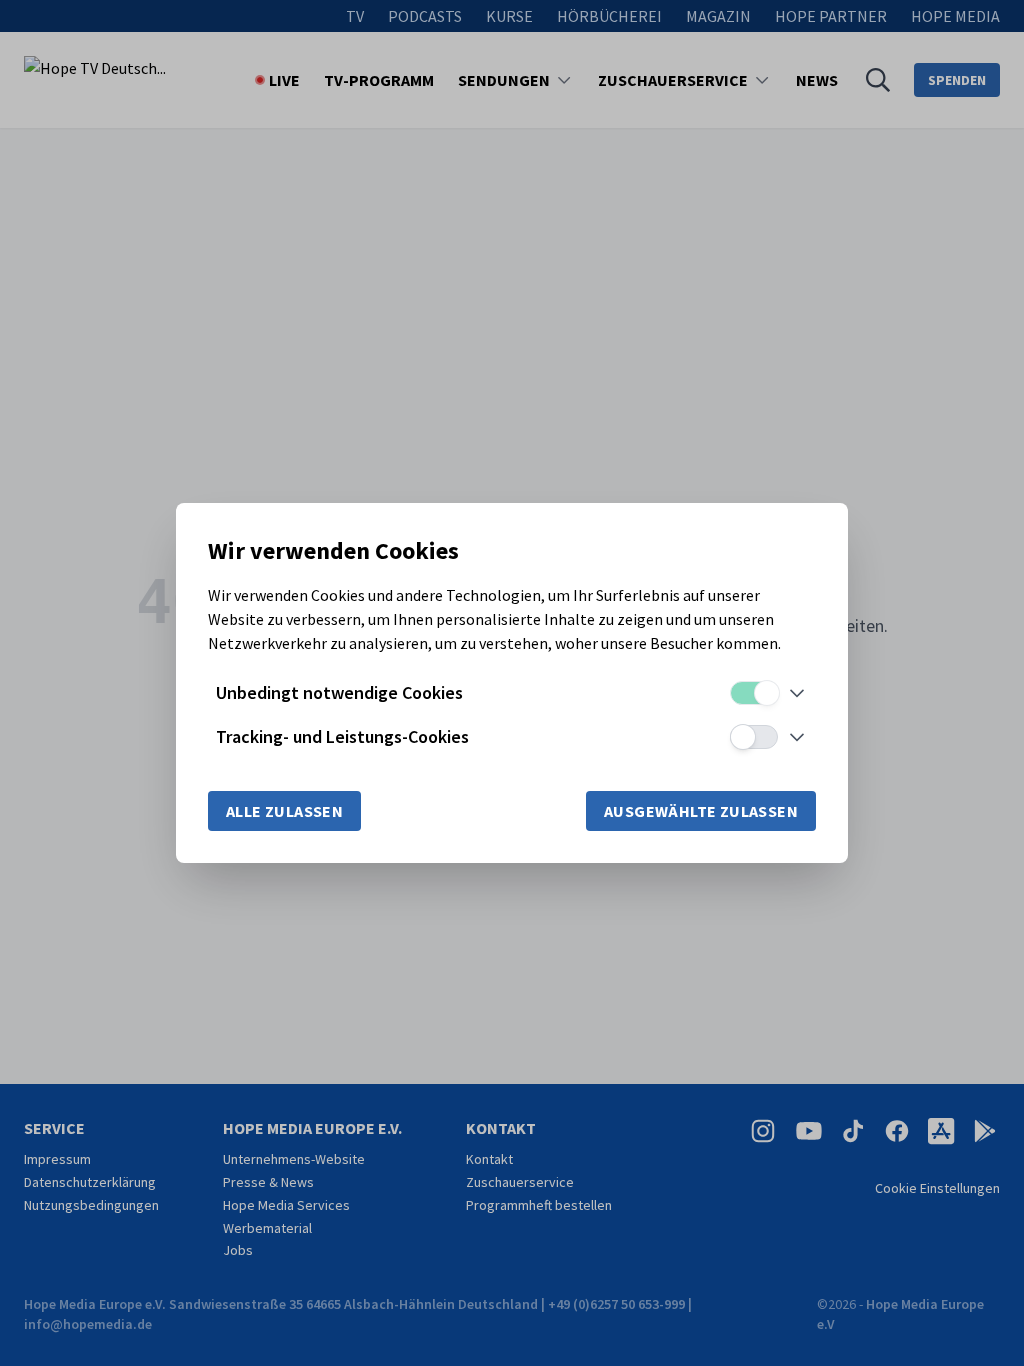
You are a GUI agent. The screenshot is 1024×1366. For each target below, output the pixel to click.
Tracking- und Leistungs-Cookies (342, 736)
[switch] (754, 693)
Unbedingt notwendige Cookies (339, 692)
